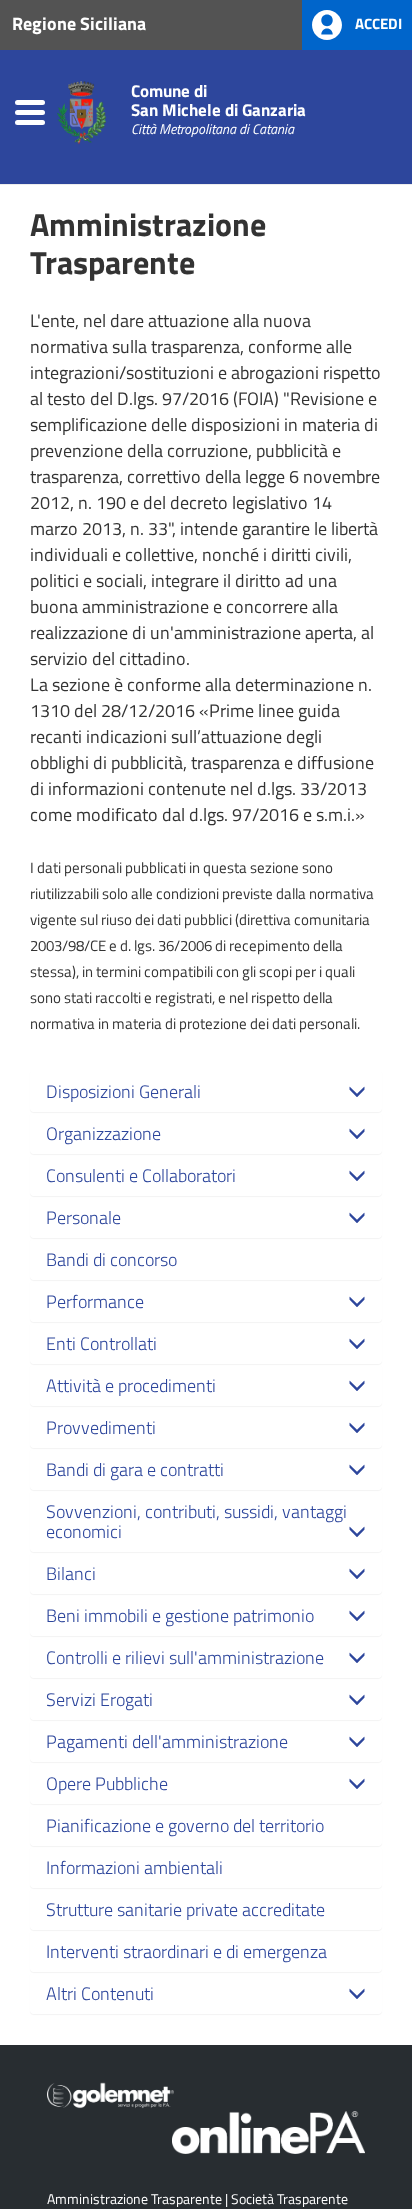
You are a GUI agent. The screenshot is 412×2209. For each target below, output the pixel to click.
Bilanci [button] (71, 1573)
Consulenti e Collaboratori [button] (141, 1175)
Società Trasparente (289, 2198)
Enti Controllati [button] (101, 1343)
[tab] (206, 1091)
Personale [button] (83, 1217)
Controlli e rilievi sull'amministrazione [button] (185, 1657)
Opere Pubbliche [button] (107, 1783)
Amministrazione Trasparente (134, 2198)
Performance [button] (95, 1301)
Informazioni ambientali (134, 1867)
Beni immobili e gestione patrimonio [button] (180, 1615)
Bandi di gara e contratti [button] (135, 1469)
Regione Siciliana (79, 23)
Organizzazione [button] (103, 1133)
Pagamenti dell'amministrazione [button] (167, 1741)
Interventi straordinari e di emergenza (186, 1951)
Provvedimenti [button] (101, 1427)
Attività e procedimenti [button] (131, 1385)
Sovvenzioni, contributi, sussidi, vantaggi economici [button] (196, 1521)
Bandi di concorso (111, 1259)
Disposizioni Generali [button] (123, 1091)
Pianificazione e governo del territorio (185, 1825)
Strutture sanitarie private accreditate (185, 1909)
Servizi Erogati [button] (99, 1699)
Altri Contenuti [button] (100, 1993)
